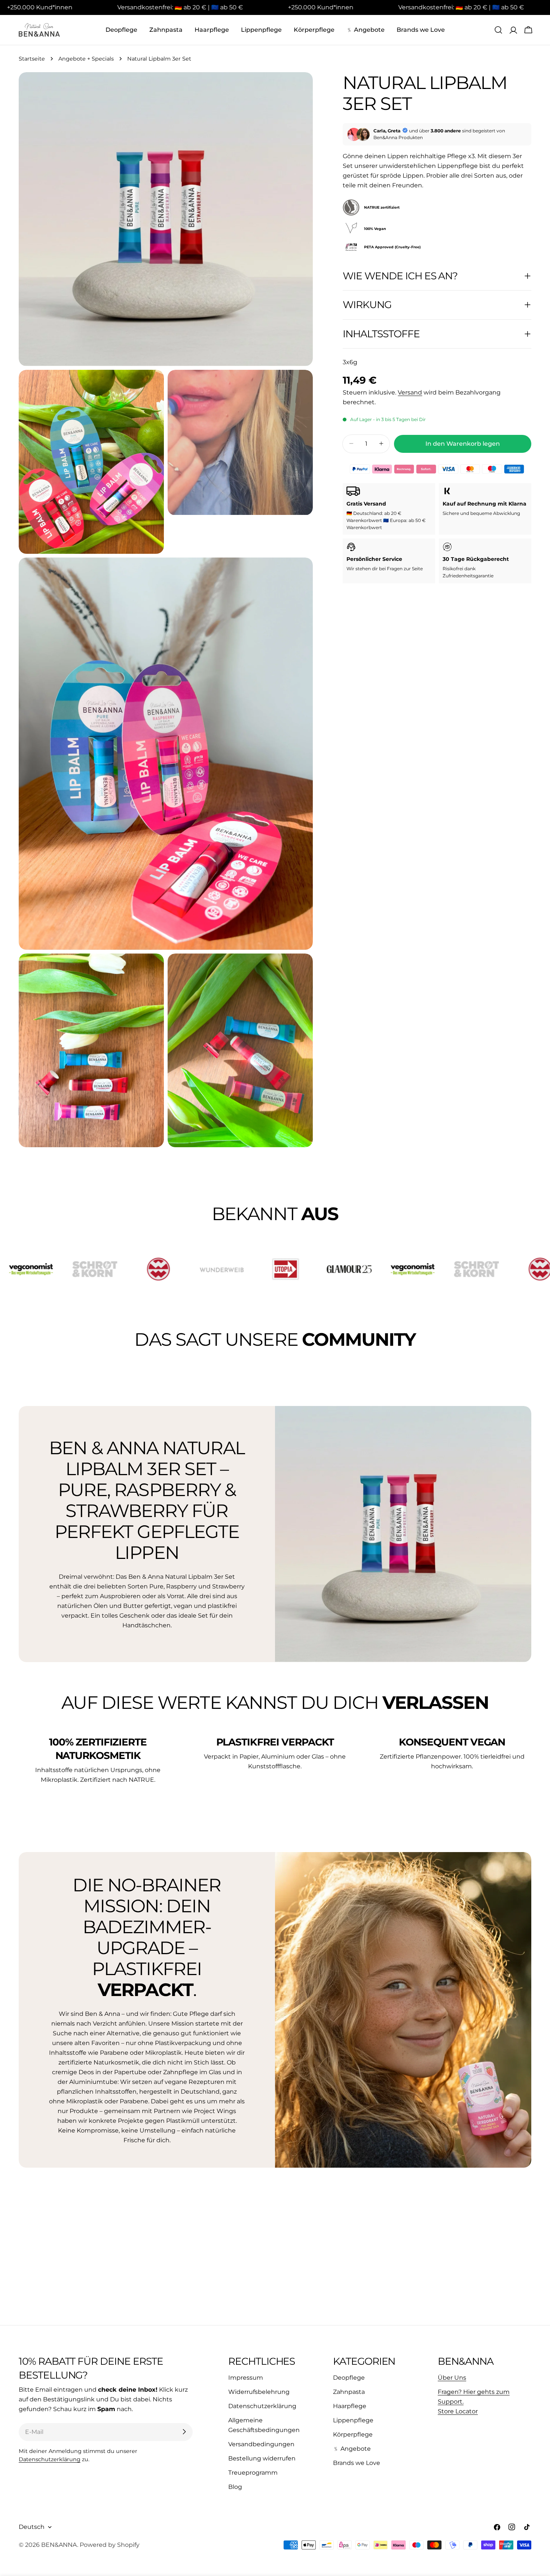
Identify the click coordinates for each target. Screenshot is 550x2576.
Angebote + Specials (86, 59)
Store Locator (458, 2411)
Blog (235, 2486)
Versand (410, 392)
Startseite (32, 59)
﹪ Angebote (352, 2448)
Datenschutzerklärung (50, 2459)
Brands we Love (357, 2463)
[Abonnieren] (184, 2432)
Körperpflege (353, 2434)
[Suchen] (498, 30)
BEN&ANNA (59, 2545)
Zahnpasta (349, 2391)
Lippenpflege (353, 2420)
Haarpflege (350, 2406)
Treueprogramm (253, 2472)
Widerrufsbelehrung (259, 2391)
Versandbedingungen (261, 2444)
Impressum (246, 2377)
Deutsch (32, 2527)
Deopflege (349, 2377)
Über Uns (452, 2377)
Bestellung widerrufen (262, 2458)
